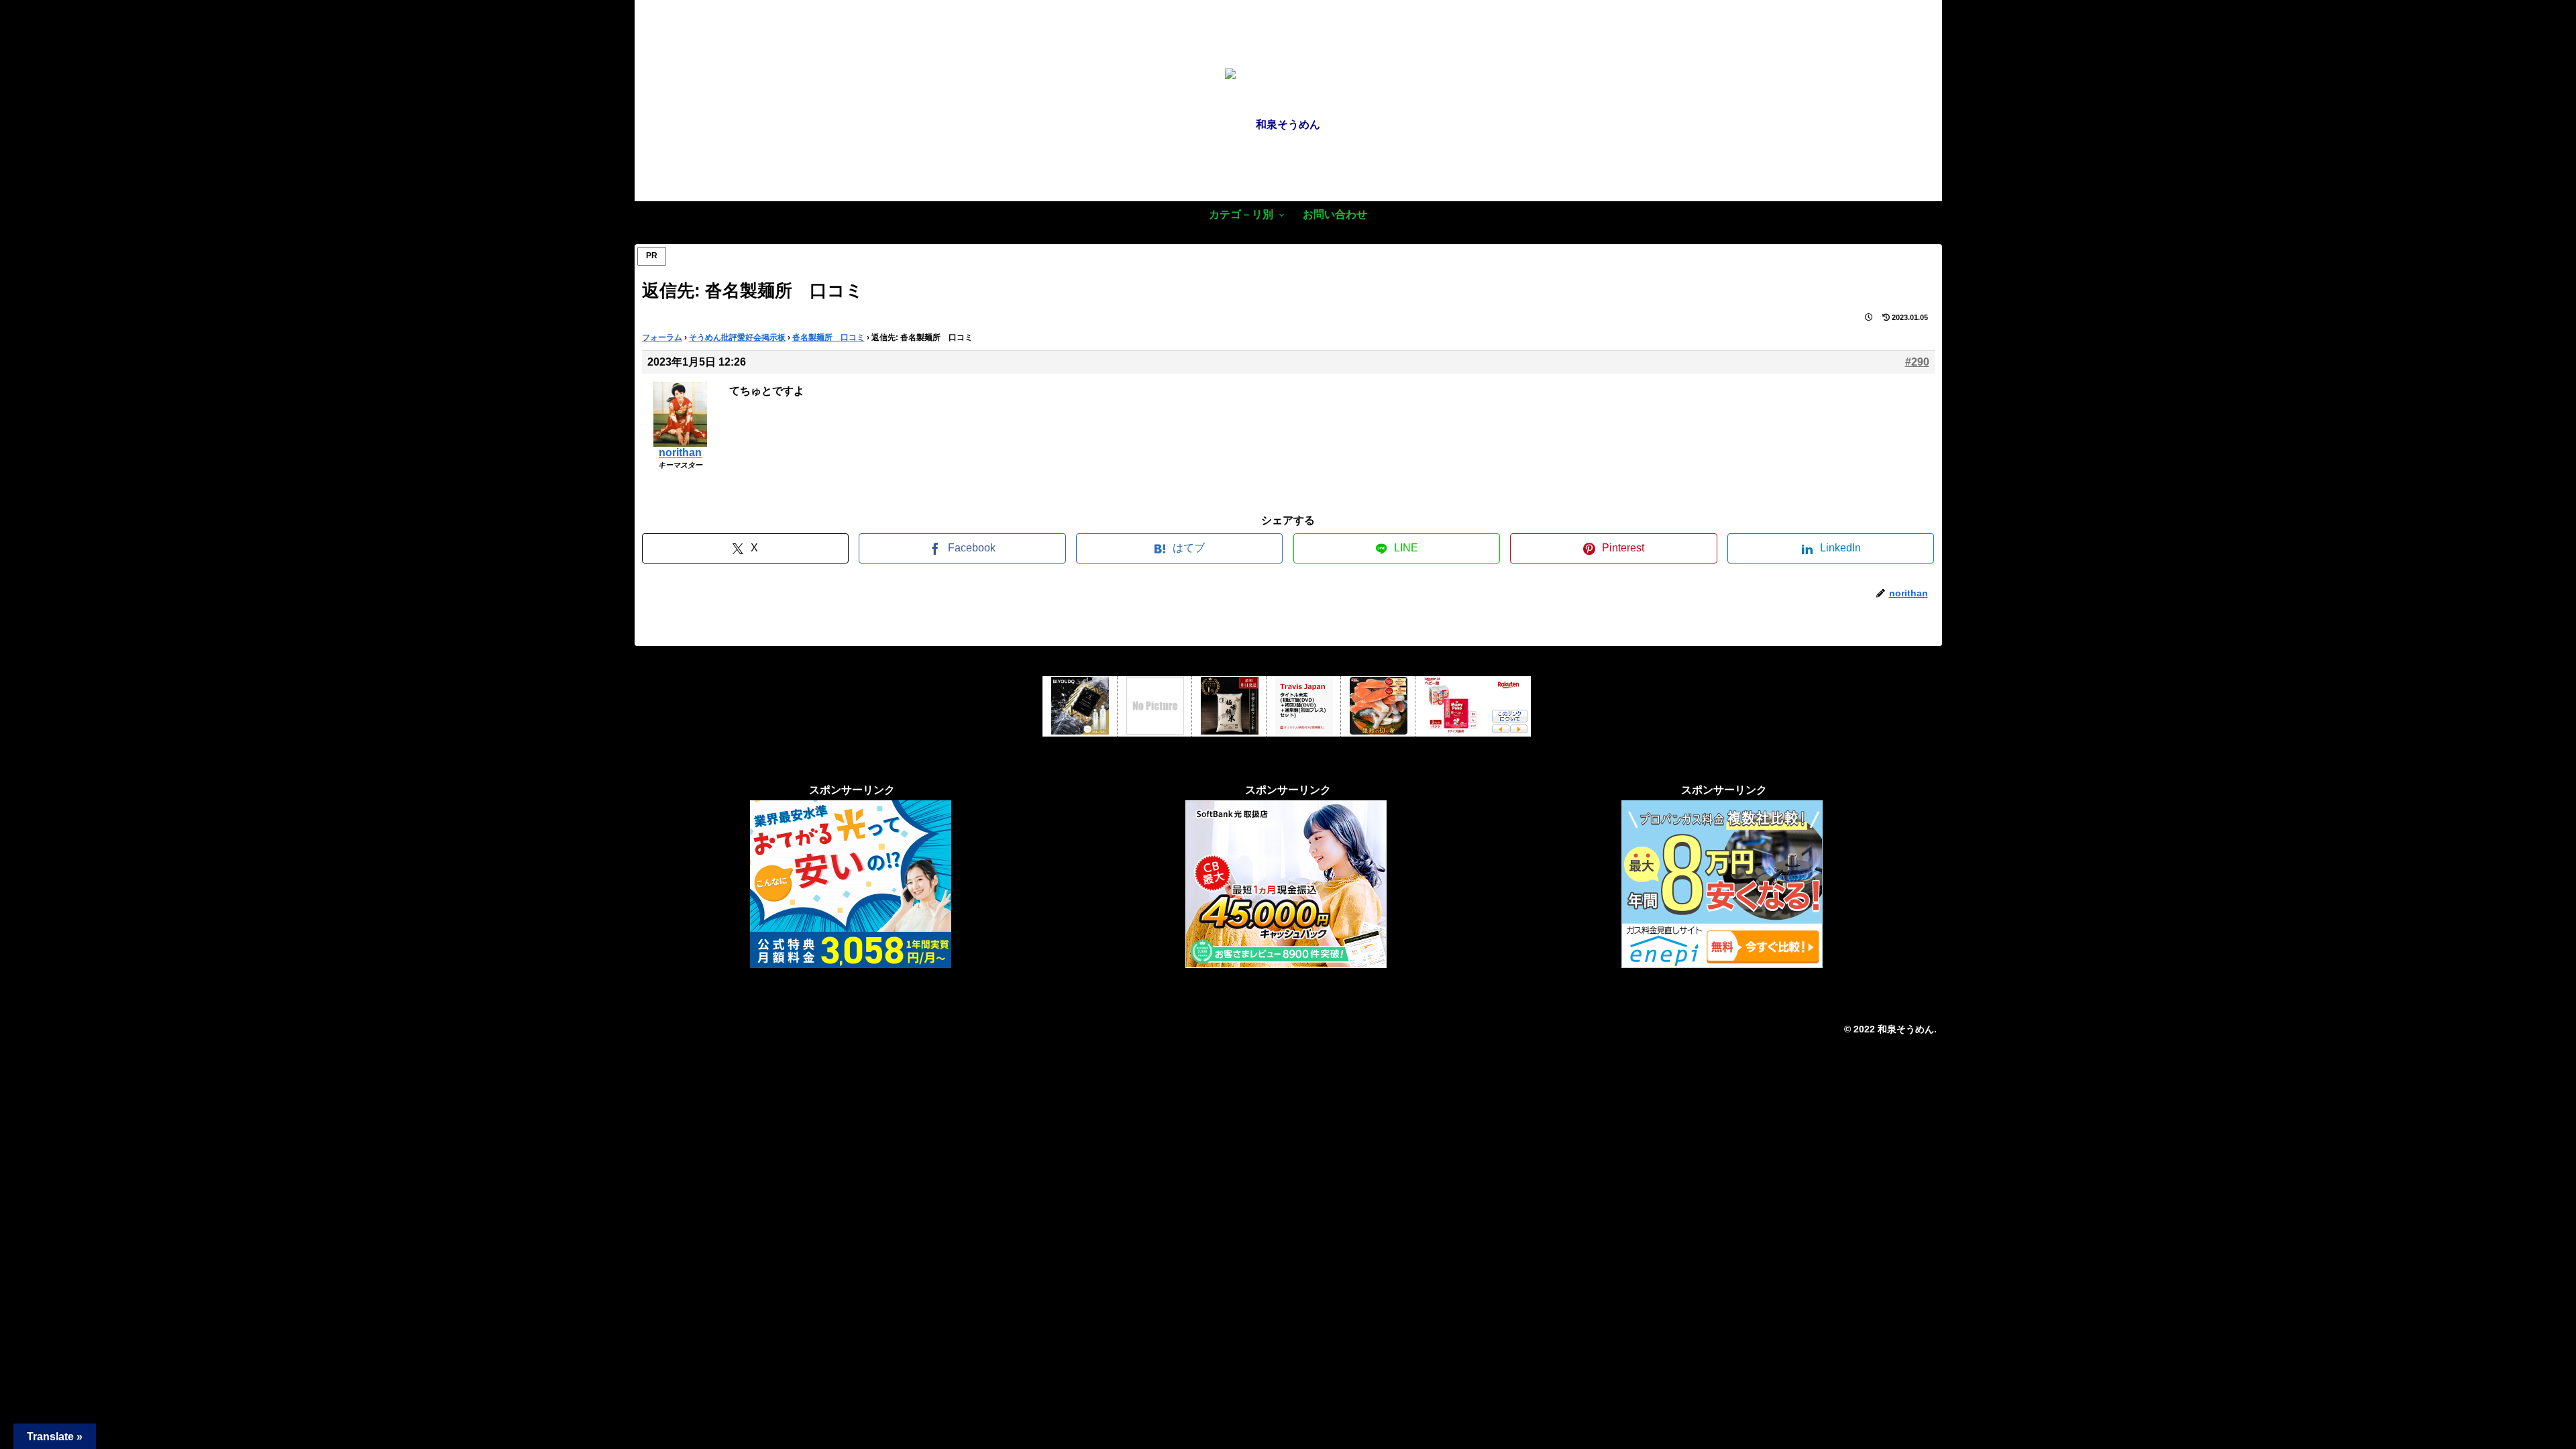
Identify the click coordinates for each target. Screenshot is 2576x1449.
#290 (1917, 362)
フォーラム (662, 337)
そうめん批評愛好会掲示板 (737, 337)
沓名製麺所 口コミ (828, 337)
